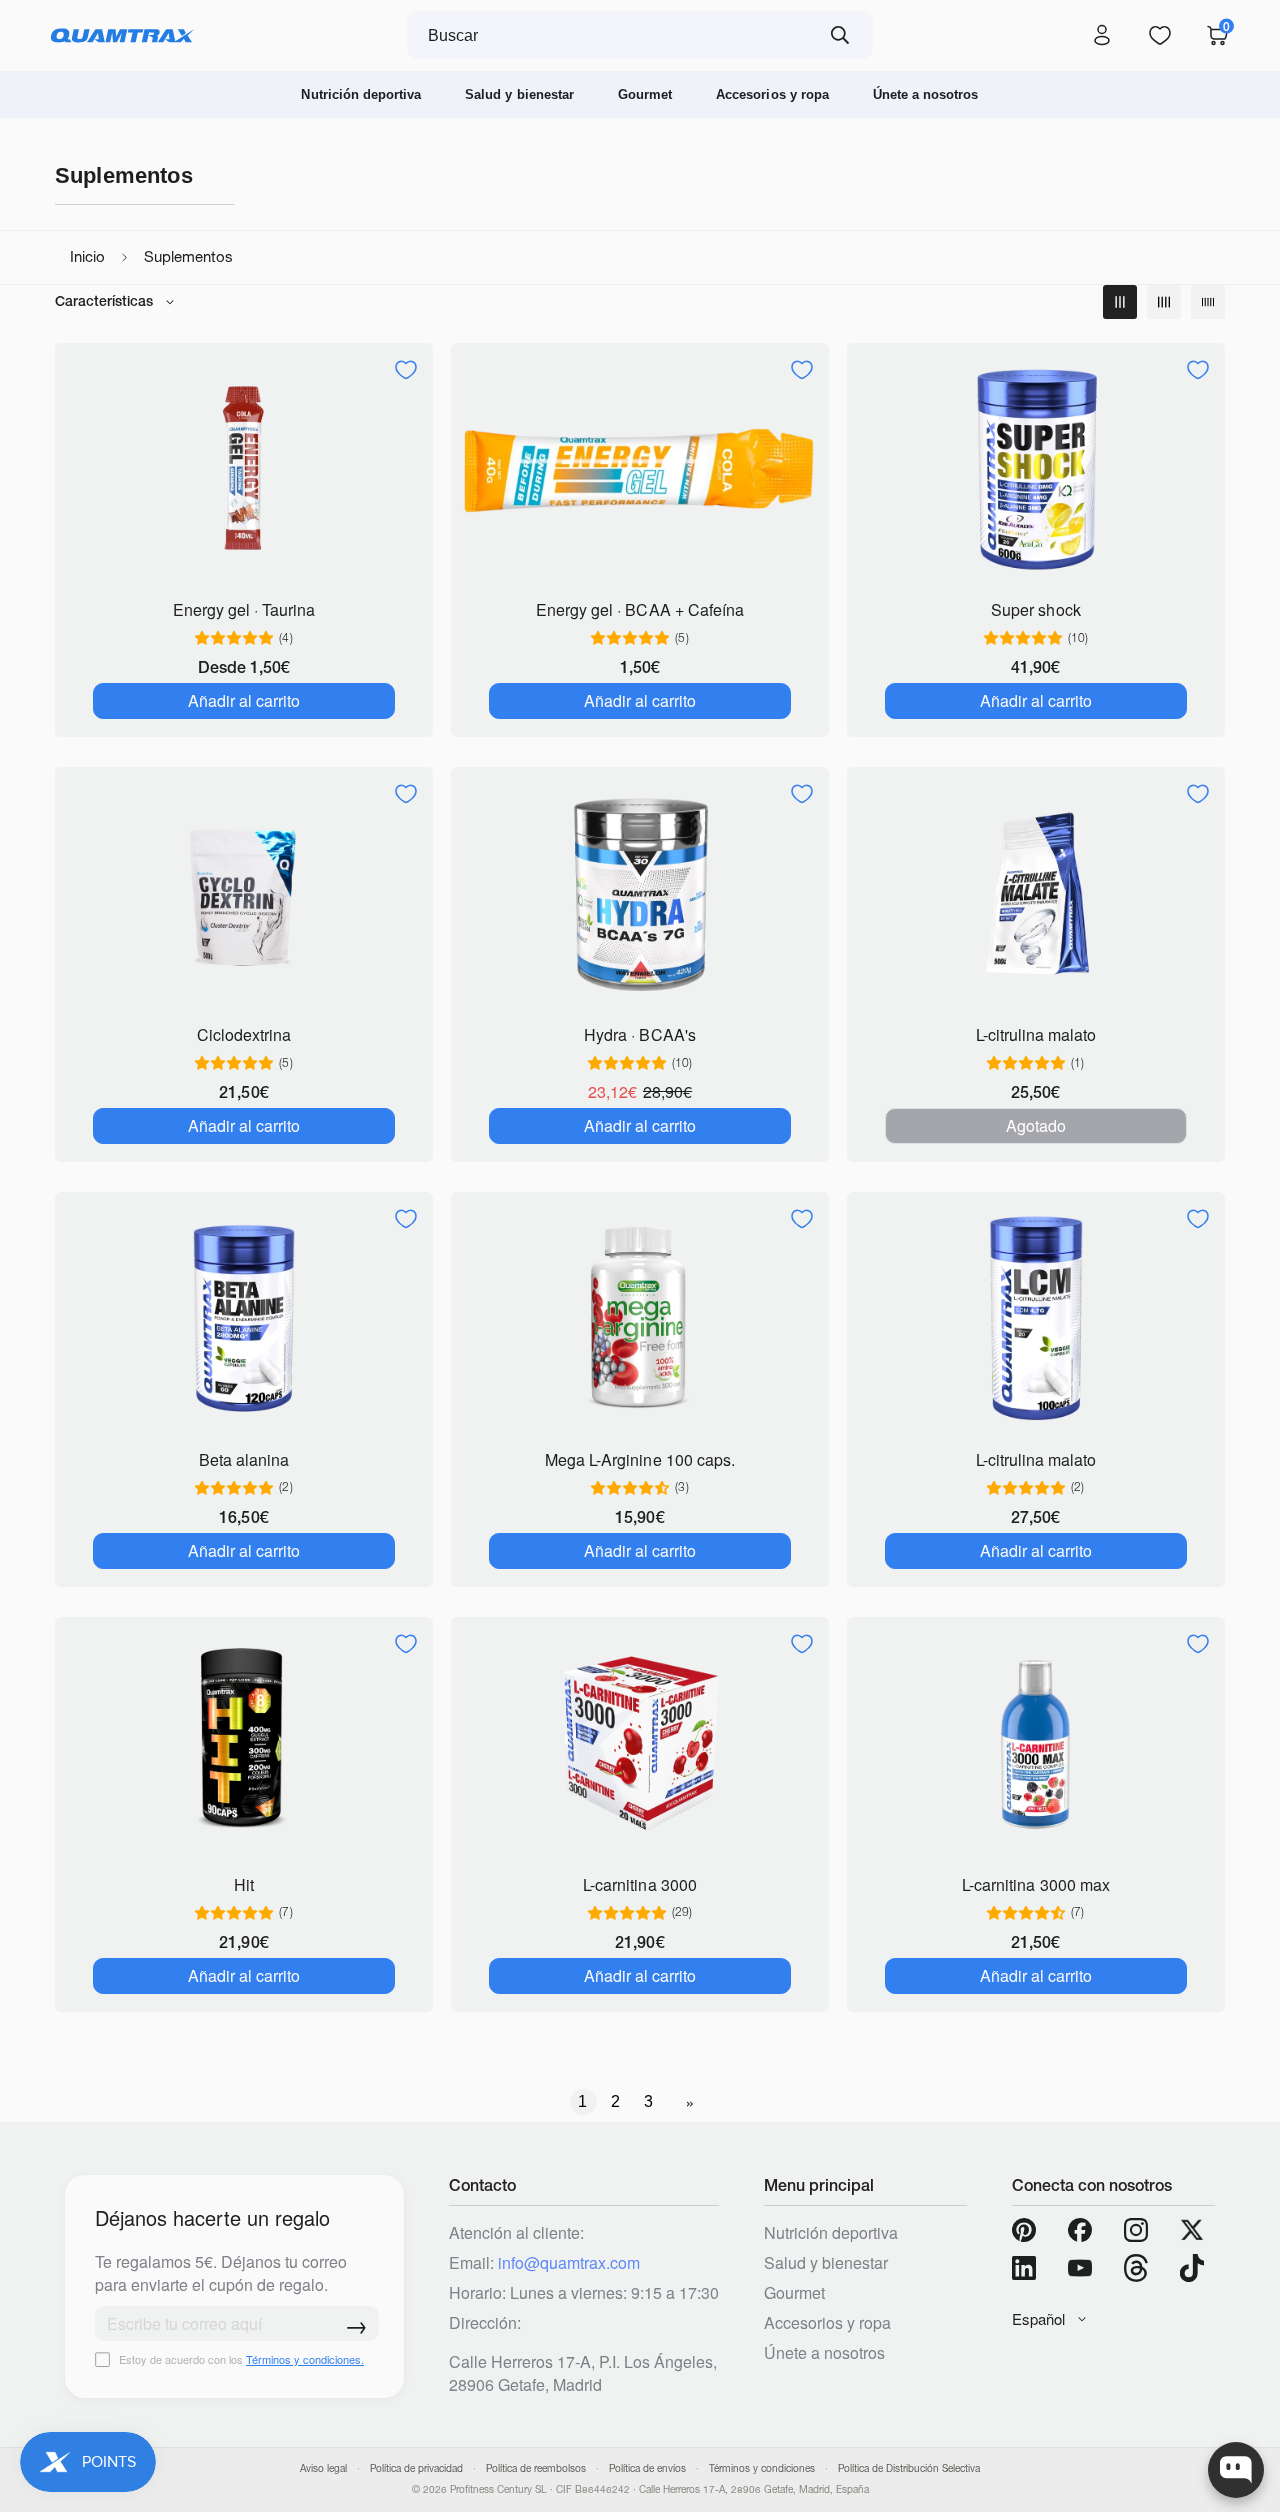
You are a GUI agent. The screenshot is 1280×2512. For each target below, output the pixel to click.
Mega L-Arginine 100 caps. (640, 1459)
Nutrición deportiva (361, 94)
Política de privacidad (416, 2468)
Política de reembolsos (536, 2468)
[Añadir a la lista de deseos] (406, 370)
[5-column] (1208, 302)
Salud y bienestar (519, 94)
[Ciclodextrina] (244, 893)
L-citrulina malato (1036, 1034)
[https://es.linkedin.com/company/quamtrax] (1024, 2268)
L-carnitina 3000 (639, 1884)
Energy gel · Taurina (244, 609)
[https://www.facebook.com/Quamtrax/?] (1080, 2230)
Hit (244, 1884)
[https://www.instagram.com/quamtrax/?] (1136, 2230)
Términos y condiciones (762, 2468)
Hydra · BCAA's (639, 1034)
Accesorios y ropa (772, 94)
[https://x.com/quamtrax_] (1192, 2230)
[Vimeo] (1136, 2268)
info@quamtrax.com (569, 2262)
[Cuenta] (1102, 36)
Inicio (87, 256)
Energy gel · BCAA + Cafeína (640, 609)
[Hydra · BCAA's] (640, 893)
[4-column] (1164, 302)
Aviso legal (323, 2468)
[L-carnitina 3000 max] (1036, 1743)
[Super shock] (1036, 469)
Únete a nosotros (926, 94)
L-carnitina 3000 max (1035, 1884)
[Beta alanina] (244, 1318)
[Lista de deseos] (1160, 36)
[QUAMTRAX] (122, 36)
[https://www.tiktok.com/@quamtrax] (1192, 2268)
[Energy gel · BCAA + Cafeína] (640, 469)
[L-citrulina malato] (1036, 893)
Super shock (1035, 609)
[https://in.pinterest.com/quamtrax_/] (1024, 2230)
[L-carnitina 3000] (640, 1743)
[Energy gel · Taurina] (244, 469)
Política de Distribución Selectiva (909, 2468)
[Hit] (244, 1743)
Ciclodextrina (244, 1034)
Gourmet (645, 94)
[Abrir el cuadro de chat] (1236, 2470)
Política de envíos (647, 2468)
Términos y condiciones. (305, 2359)
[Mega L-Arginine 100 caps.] (640, 1318)
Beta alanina (244, 1459)
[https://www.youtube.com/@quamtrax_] (1080, 2268)
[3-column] (1120, 302)
